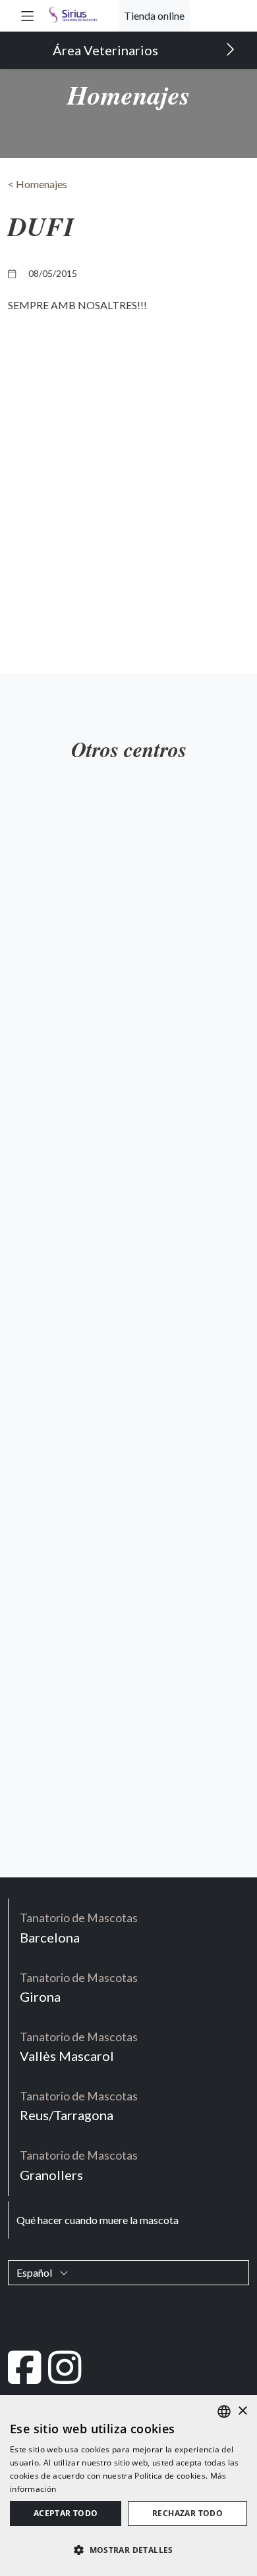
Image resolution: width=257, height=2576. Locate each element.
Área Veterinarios (107, 50)
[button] (27, 15)
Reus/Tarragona (79, 2106)
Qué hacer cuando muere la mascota (98, 2220)
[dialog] (128, 2486)
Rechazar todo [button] (187, 2513)
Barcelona (79, 1928)
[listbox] (224, 2412)
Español (35, 2272)
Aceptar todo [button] (66, 2513)
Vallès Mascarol (79, 2047)
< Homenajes (38, 184)
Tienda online (154, 15)
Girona (79, 1988)
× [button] (242, 2411)
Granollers (79, 2165)
